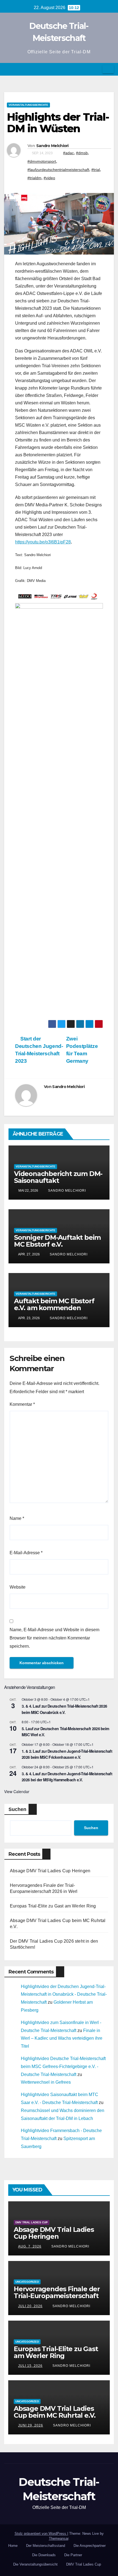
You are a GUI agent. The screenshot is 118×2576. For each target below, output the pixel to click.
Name (17, 1518)
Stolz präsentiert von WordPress (41, 2534)
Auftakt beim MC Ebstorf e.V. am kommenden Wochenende (54, 1308)
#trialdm (34, 178)
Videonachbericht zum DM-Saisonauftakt (58, 1177)
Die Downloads (44, 2555)
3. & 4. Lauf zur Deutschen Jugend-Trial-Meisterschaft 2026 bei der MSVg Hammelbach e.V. (67, 1777)
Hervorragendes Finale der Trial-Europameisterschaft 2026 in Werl (57, 2296)
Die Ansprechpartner (90, 2546)
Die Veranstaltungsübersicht (35, 2564)
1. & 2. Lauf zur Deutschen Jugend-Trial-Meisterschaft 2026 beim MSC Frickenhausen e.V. (67, 1754)
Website (18, 1587)
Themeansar (59, 2538)
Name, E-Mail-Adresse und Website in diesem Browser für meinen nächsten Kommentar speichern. (54, 1638)
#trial (96, 170)
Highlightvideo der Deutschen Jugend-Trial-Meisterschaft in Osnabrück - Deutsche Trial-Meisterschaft (64, 1994)
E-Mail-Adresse (26, 1553)
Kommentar (22, 1404)
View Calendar (17, 1791)
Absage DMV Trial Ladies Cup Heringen (50, 1871)
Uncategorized (27, 2282)
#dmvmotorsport (42, 161)
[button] (96, 69)
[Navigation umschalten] (108, 69)
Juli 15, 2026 (30, 2366)
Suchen (17, 1809)
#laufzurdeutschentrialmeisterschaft (58, 170)
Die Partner (73, 2555)
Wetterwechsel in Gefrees (46, 2082)
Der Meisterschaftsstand (46, 2546)
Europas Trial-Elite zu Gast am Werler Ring (53, 1906)
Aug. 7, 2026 (30, 2246)
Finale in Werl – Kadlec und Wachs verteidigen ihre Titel (62, 2038)
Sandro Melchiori (52, 146)
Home (13, 2546)
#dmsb (82, 153)
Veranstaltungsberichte (28, 105)
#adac (68, 153)
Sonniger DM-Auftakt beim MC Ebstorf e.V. (57, 1241)
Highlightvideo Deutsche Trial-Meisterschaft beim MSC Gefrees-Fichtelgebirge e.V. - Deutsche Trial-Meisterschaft (63, 2066)
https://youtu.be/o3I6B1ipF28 (43, 542)
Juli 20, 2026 (30, 2306)
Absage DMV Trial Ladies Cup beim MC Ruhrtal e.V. (55, 2412)
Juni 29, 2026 (31, 2425)
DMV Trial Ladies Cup (32, 2222)
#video (49, 178)
